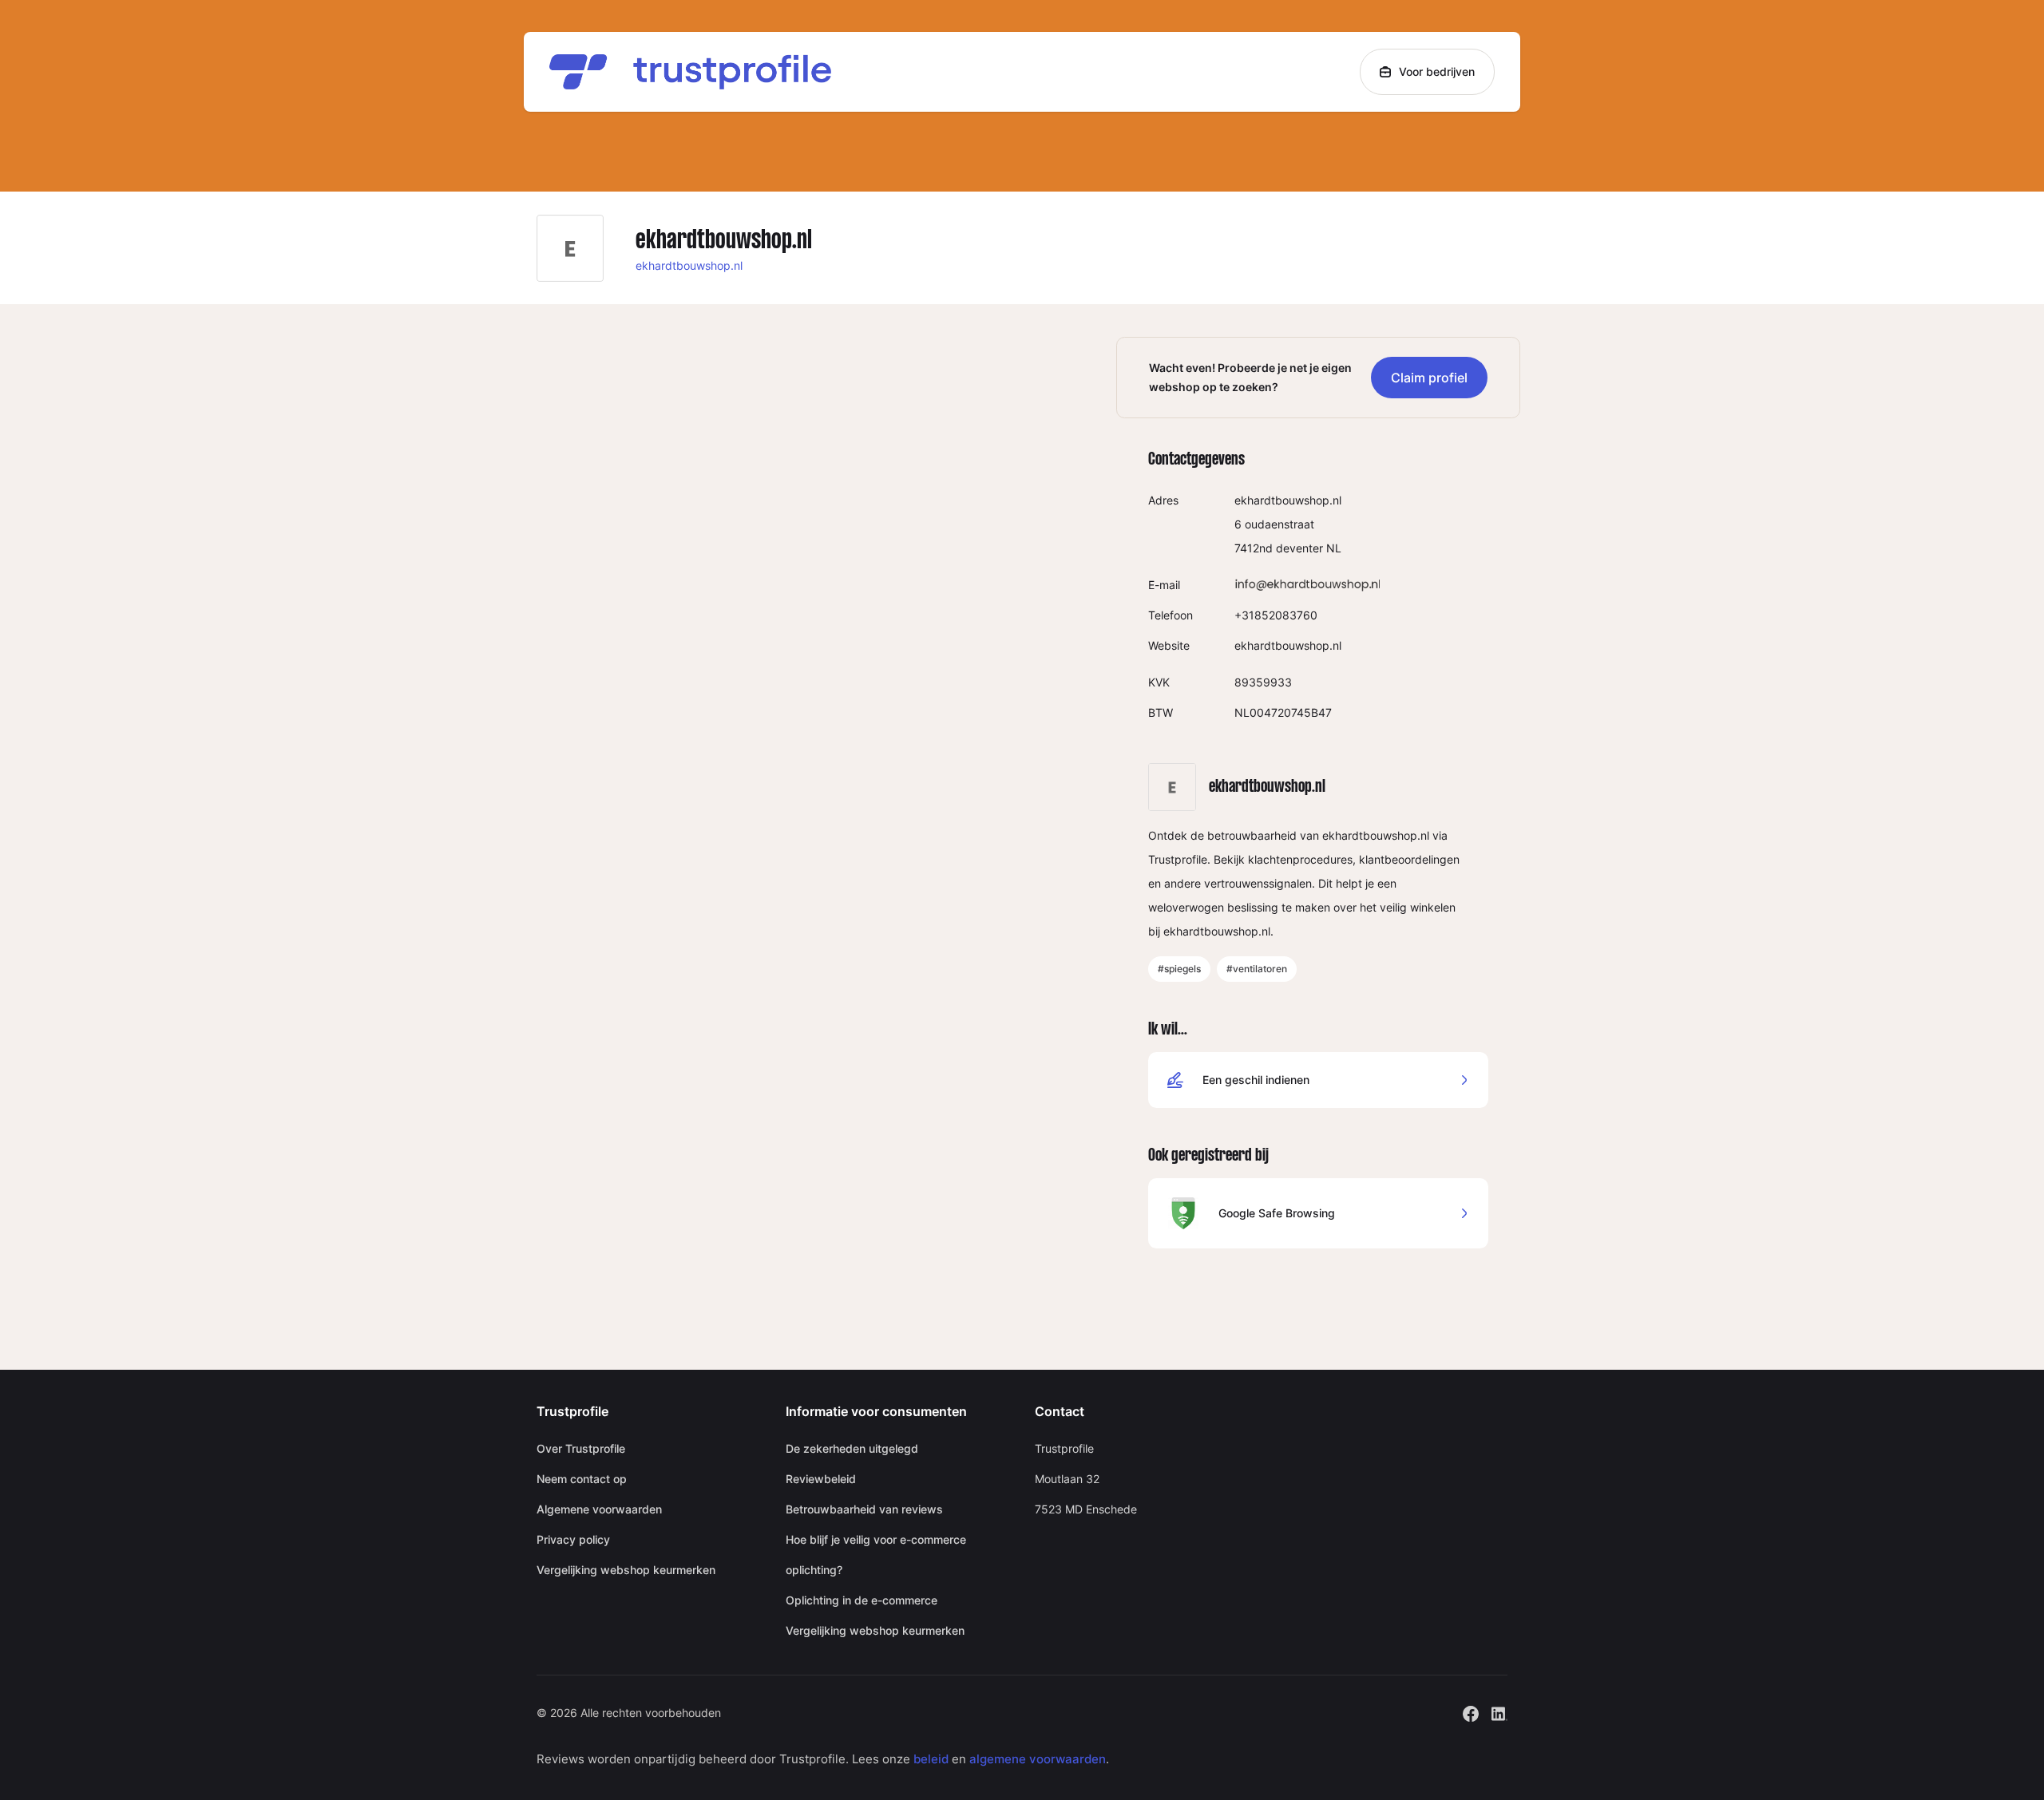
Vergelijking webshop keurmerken (626, 1570)
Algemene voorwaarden (599, 1509)
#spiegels (1179, 969)
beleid (931, 1759)
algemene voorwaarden (1038, 1759)
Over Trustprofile (581, 1448)
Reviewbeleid (821, 1479)
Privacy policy (573, 1539)
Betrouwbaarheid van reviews (864, 1509)
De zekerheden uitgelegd (852, 1448)
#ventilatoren (1257, 969)
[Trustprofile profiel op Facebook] (1471, 1712)
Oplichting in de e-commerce (862, 1600)
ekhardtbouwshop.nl (689, 265)
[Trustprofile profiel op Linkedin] (1499, 1712)
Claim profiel (1429, 378)
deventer (1299, 548)
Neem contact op (582, 1479)
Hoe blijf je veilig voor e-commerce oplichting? (876, 1555)
